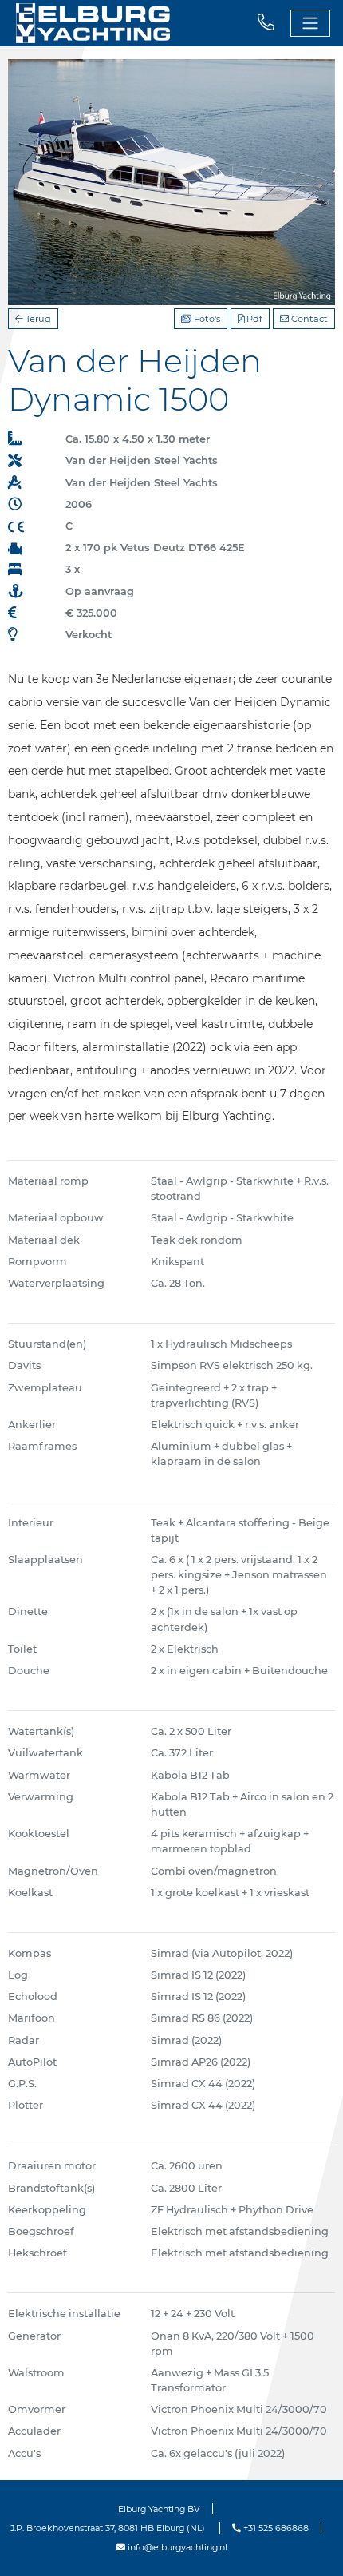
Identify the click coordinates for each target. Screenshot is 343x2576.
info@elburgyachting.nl (176, 2547)
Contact (308, 319)
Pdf (253, 319)
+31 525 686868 (275, 2528)
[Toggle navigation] (310, 23)
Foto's (206, 319)
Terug (37, 319)
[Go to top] (311, 2547)
